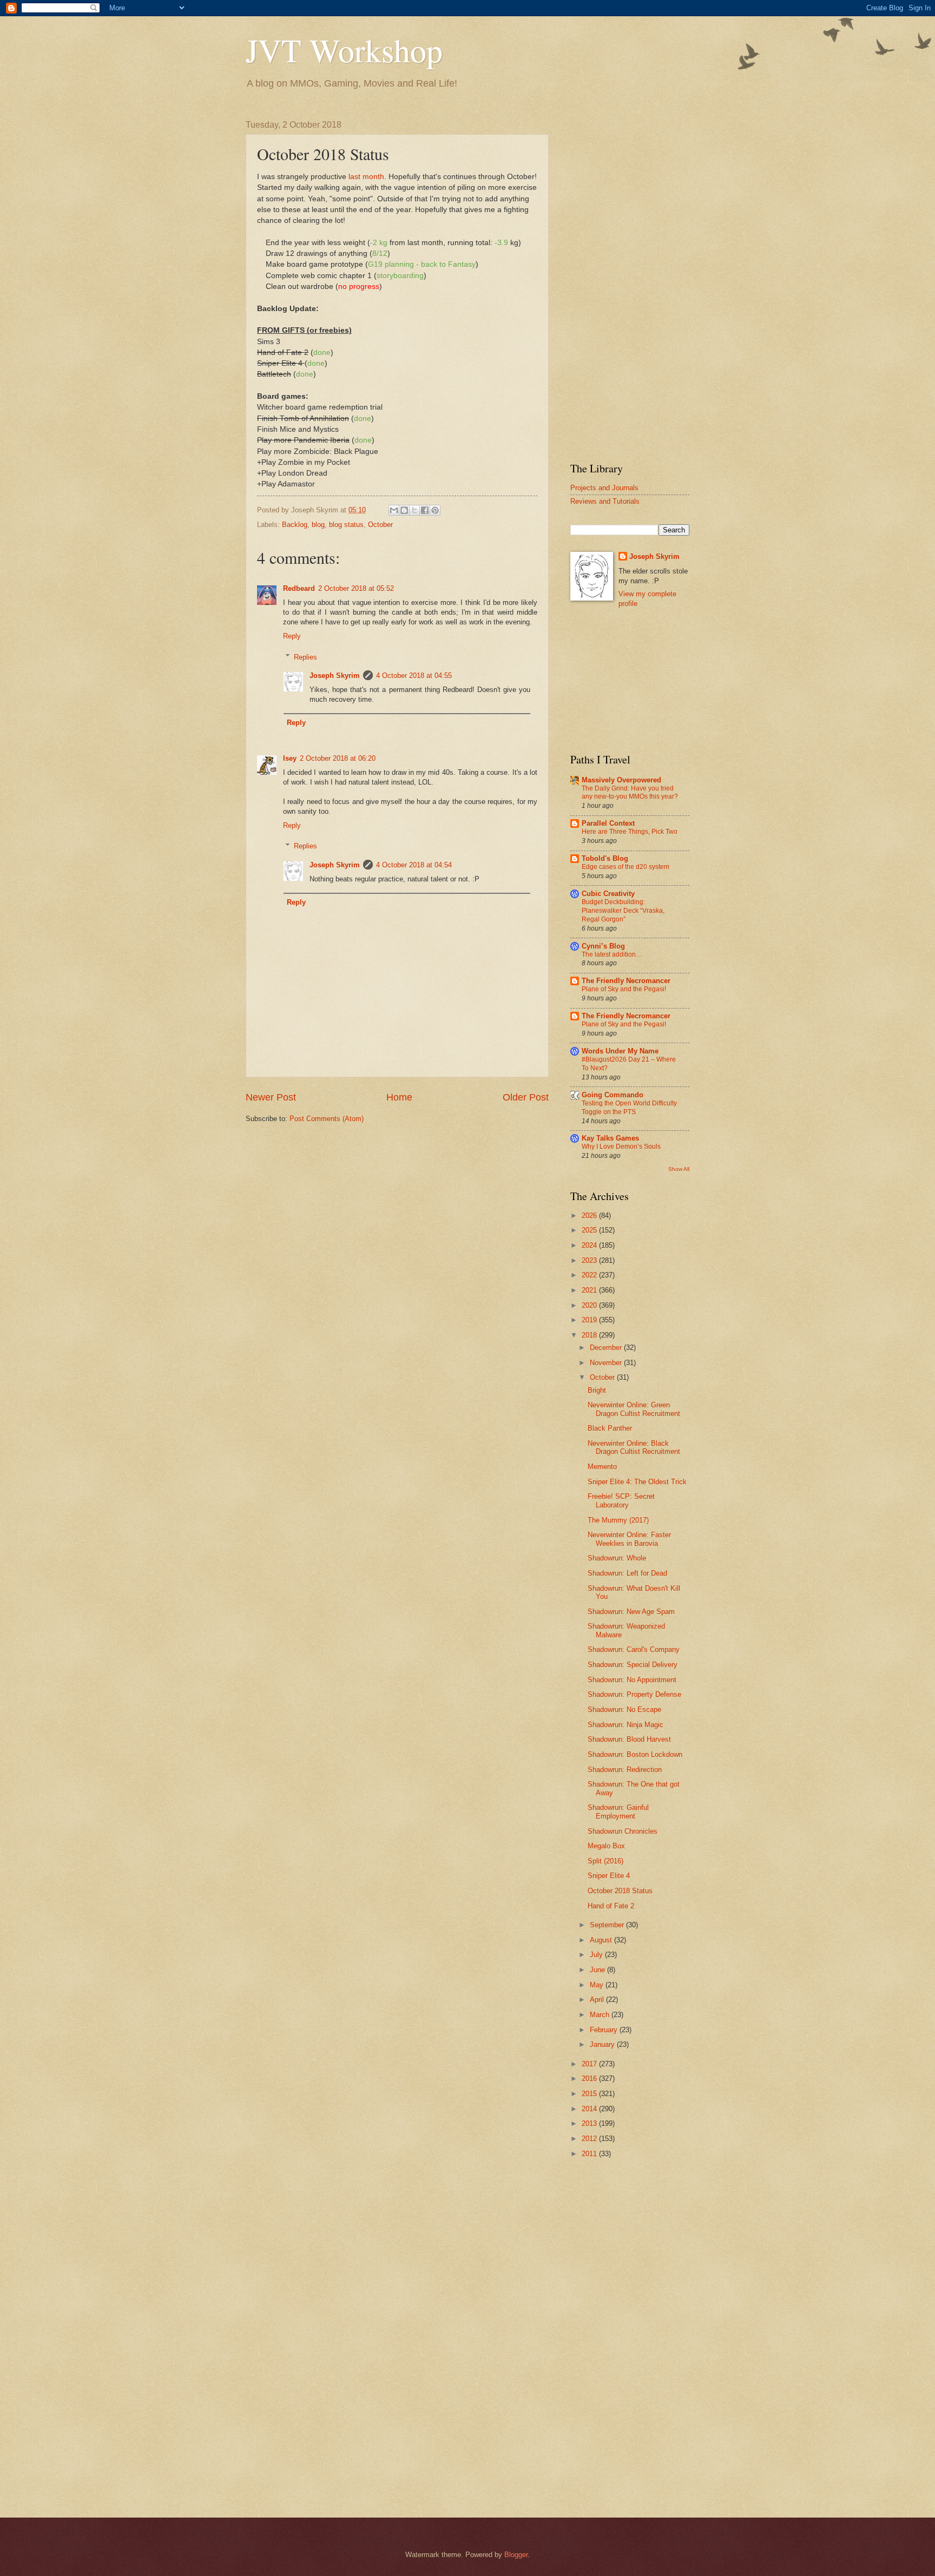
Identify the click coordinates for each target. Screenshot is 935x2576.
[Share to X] (414, 510)
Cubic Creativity (608, 894)
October (380, 525)
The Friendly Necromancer (626, 981)
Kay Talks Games (610, 1138)
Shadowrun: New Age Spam (631, 1612)
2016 (590, 2078)
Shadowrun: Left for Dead (627, 1573)
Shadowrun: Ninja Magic (625, 1725)
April (598, 1999)
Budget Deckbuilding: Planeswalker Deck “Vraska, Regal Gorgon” (623, 911)
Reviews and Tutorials (605, 501)
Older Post (526, 1097)
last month (366, 177)
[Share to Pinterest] (435, 510)
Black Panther (610, 1428)
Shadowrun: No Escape (624, 1709)
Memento (602, 1467)
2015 (590, 2094)
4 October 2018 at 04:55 (414, 676)
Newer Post (271, 1097)
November (607, 1363)
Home (399, 1097)
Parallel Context (608, 823)
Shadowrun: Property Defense (634, 1694)
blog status (346, 525)
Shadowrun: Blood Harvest (629, 1739)
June (598, 1970)
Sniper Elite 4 (609, 1876)
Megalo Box (606, 1846)
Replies (305, 657)
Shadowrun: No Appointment (632, 1680)
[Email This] (394, 510)
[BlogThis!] (404, 510)
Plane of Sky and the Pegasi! (624, 989)
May (598, 1985)
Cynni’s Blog (603, 946)
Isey (290, 758)
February (605, 2030)
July (597, 1955)
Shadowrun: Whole (617, 1558)
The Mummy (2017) (618, 1520)
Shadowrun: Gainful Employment (618, 1811)
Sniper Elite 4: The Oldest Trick (637, 1482)
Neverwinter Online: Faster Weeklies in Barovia (629, 1539)
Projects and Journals (604, 488)
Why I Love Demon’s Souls (621, 1147)
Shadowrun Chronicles (623, 1831)
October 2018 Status (620, 1891)
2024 (590, 1245)
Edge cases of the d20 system (625, 867)
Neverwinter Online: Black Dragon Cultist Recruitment (634, 1447)
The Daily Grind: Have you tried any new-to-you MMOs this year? (630, 793)
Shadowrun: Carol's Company (634, 1649)
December (607, 1348)
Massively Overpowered (621, 780)
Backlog (295, 525)
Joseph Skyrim (335, 676)
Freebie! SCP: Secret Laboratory (621, 1500)
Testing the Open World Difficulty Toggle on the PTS (629, 1108)
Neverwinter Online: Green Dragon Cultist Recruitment (634, 1409)
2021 (590, 1290)
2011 (590, 2154)
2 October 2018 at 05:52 (356, 588)
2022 (590, 1275)
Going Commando (613, 1095)
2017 (590, 2064)
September (608, 1925)
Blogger (516, 2555)
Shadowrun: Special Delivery (633, 1665)
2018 (590, 1335)
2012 (590, 2139)
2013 (590, 2123)
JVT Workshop (344, 50)
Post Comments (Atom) (327, 1119)
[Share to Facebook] (425, 510)
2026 (590, 1215)
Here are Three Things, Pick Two (630, 832)
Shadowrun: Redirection (625, 1770)
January (603, 2044)
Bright (597, 1390)
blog (318, 525)
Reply (292, 636)
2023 (590, 1260)
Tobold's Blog (605, 858)
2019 (590, 1320)
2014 (590, 2109)
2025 (590, 1230)
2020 (590, 1305)
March (601, 2015)
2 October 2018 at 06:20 (338, 758)
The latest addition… (612, 954)
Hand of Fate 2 (611, 1906)
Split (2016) (605, 1861)
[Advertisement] (630, 282)
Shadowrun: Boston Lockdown (635, 1754)
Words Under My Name (620, 1051)
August (602, 1940)
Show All (679, 1169)
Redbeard (299, 588)
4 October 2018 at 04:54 (414, 865)
